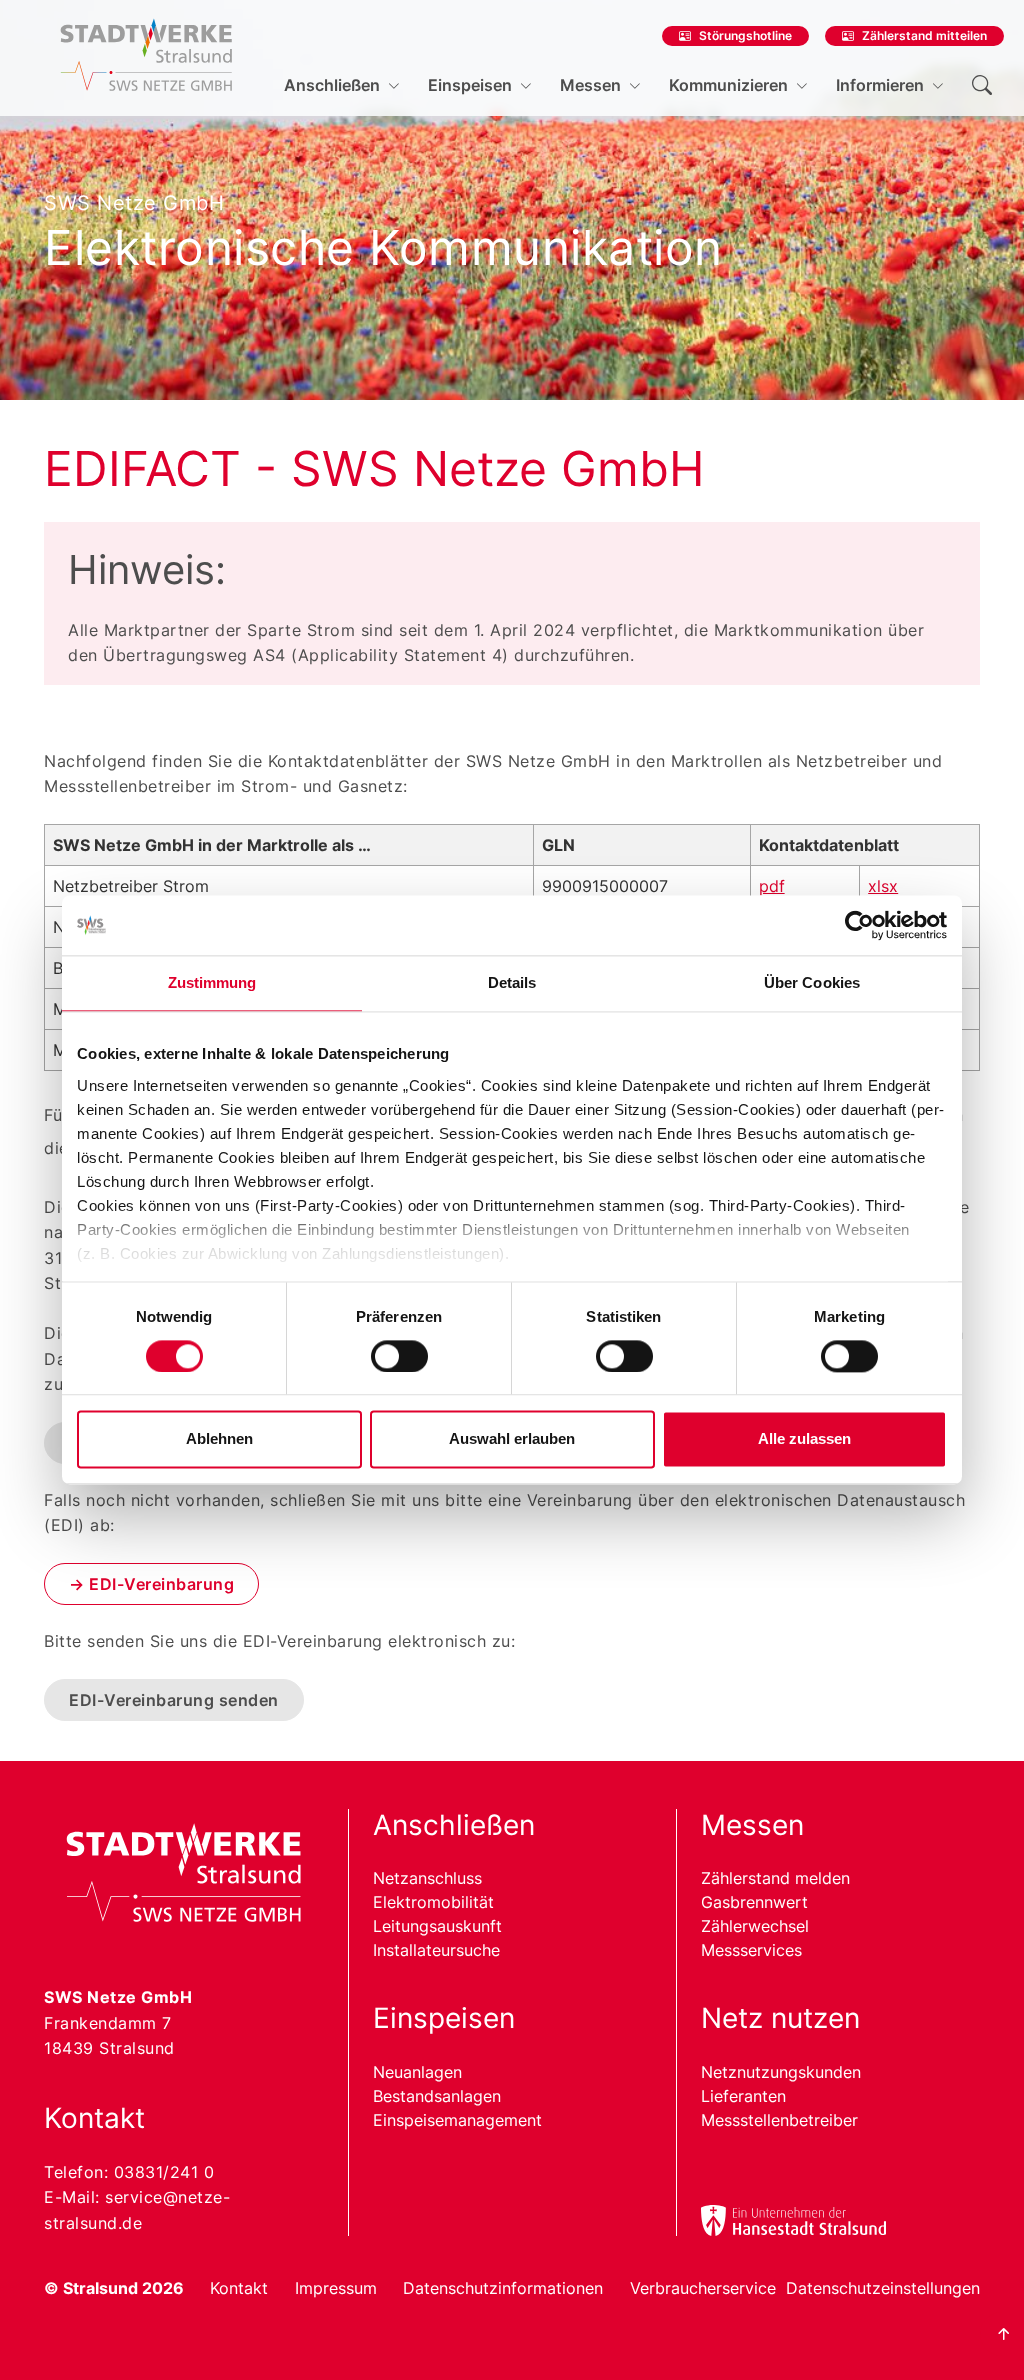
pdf (772, 886)
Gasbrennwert (754, 1902)
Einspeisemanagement (457, 2120)
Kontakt (239, 2288)
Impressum (336, 2288)
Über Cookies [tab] (812, 982)
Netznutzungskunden (781, 2072)
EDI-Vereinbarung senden (174, 1700)
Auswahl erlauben (512, 1439)
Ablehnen (219, 1439)
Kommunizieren (728, 85)
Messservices (751, 1950)
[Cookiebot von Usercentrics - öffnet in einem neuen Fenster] (859, 925)
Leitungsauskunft (437, 1926)
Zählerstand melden (775, 1878)
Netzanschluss (427, 1878)
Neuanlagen (417, 2072)
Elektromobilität (433, 1902)
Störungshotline (745, 35)
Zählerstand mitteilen (924, 35)
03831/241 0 (164, 2172)
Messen (590, 85)
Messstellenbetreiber (779, 2120)
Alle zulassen (804, 1439)
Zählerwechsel (755, 1926)
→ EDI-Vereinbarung (151, 1584)
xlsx (883, 886)
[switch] (399, 1356)
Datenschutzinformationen (503, 2288)
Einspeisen (470, 85)
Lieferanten (743, 2096)
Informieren (880, 85)
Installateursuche (436, 1950)
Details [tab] (512, 982)
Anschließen (332, 85)
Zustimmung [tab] (212, 982)
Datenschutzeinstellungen (883, 2288)
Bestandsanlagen (437, 2096)
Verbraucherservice (703, 2288)
